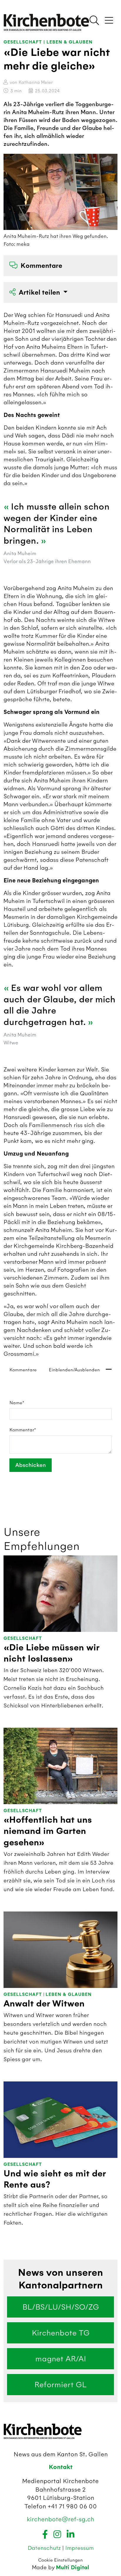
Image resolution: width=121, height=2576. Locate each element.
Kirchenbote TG (61, 2333)
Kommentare (41, 266)
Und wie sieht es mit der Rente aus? (55, 2179)
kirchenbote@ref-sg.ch (60, 2519)
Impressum (79, 2548)
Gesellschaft (23, 42)
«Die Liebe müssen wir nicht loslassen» (51, 1653)
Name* (17, 1403)
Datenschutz (45, 2548)
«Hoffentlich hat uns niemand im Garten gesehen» (48, 1831)
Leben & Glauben (69, 42)
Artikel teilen (40, 292)
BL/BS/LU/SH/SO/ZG (61, 2307)
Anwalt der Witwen (44, 2004)
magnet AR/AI (61, 2359)
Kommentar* (23, 1430)
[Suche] (94, 21)
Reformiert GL (60, 2385)
